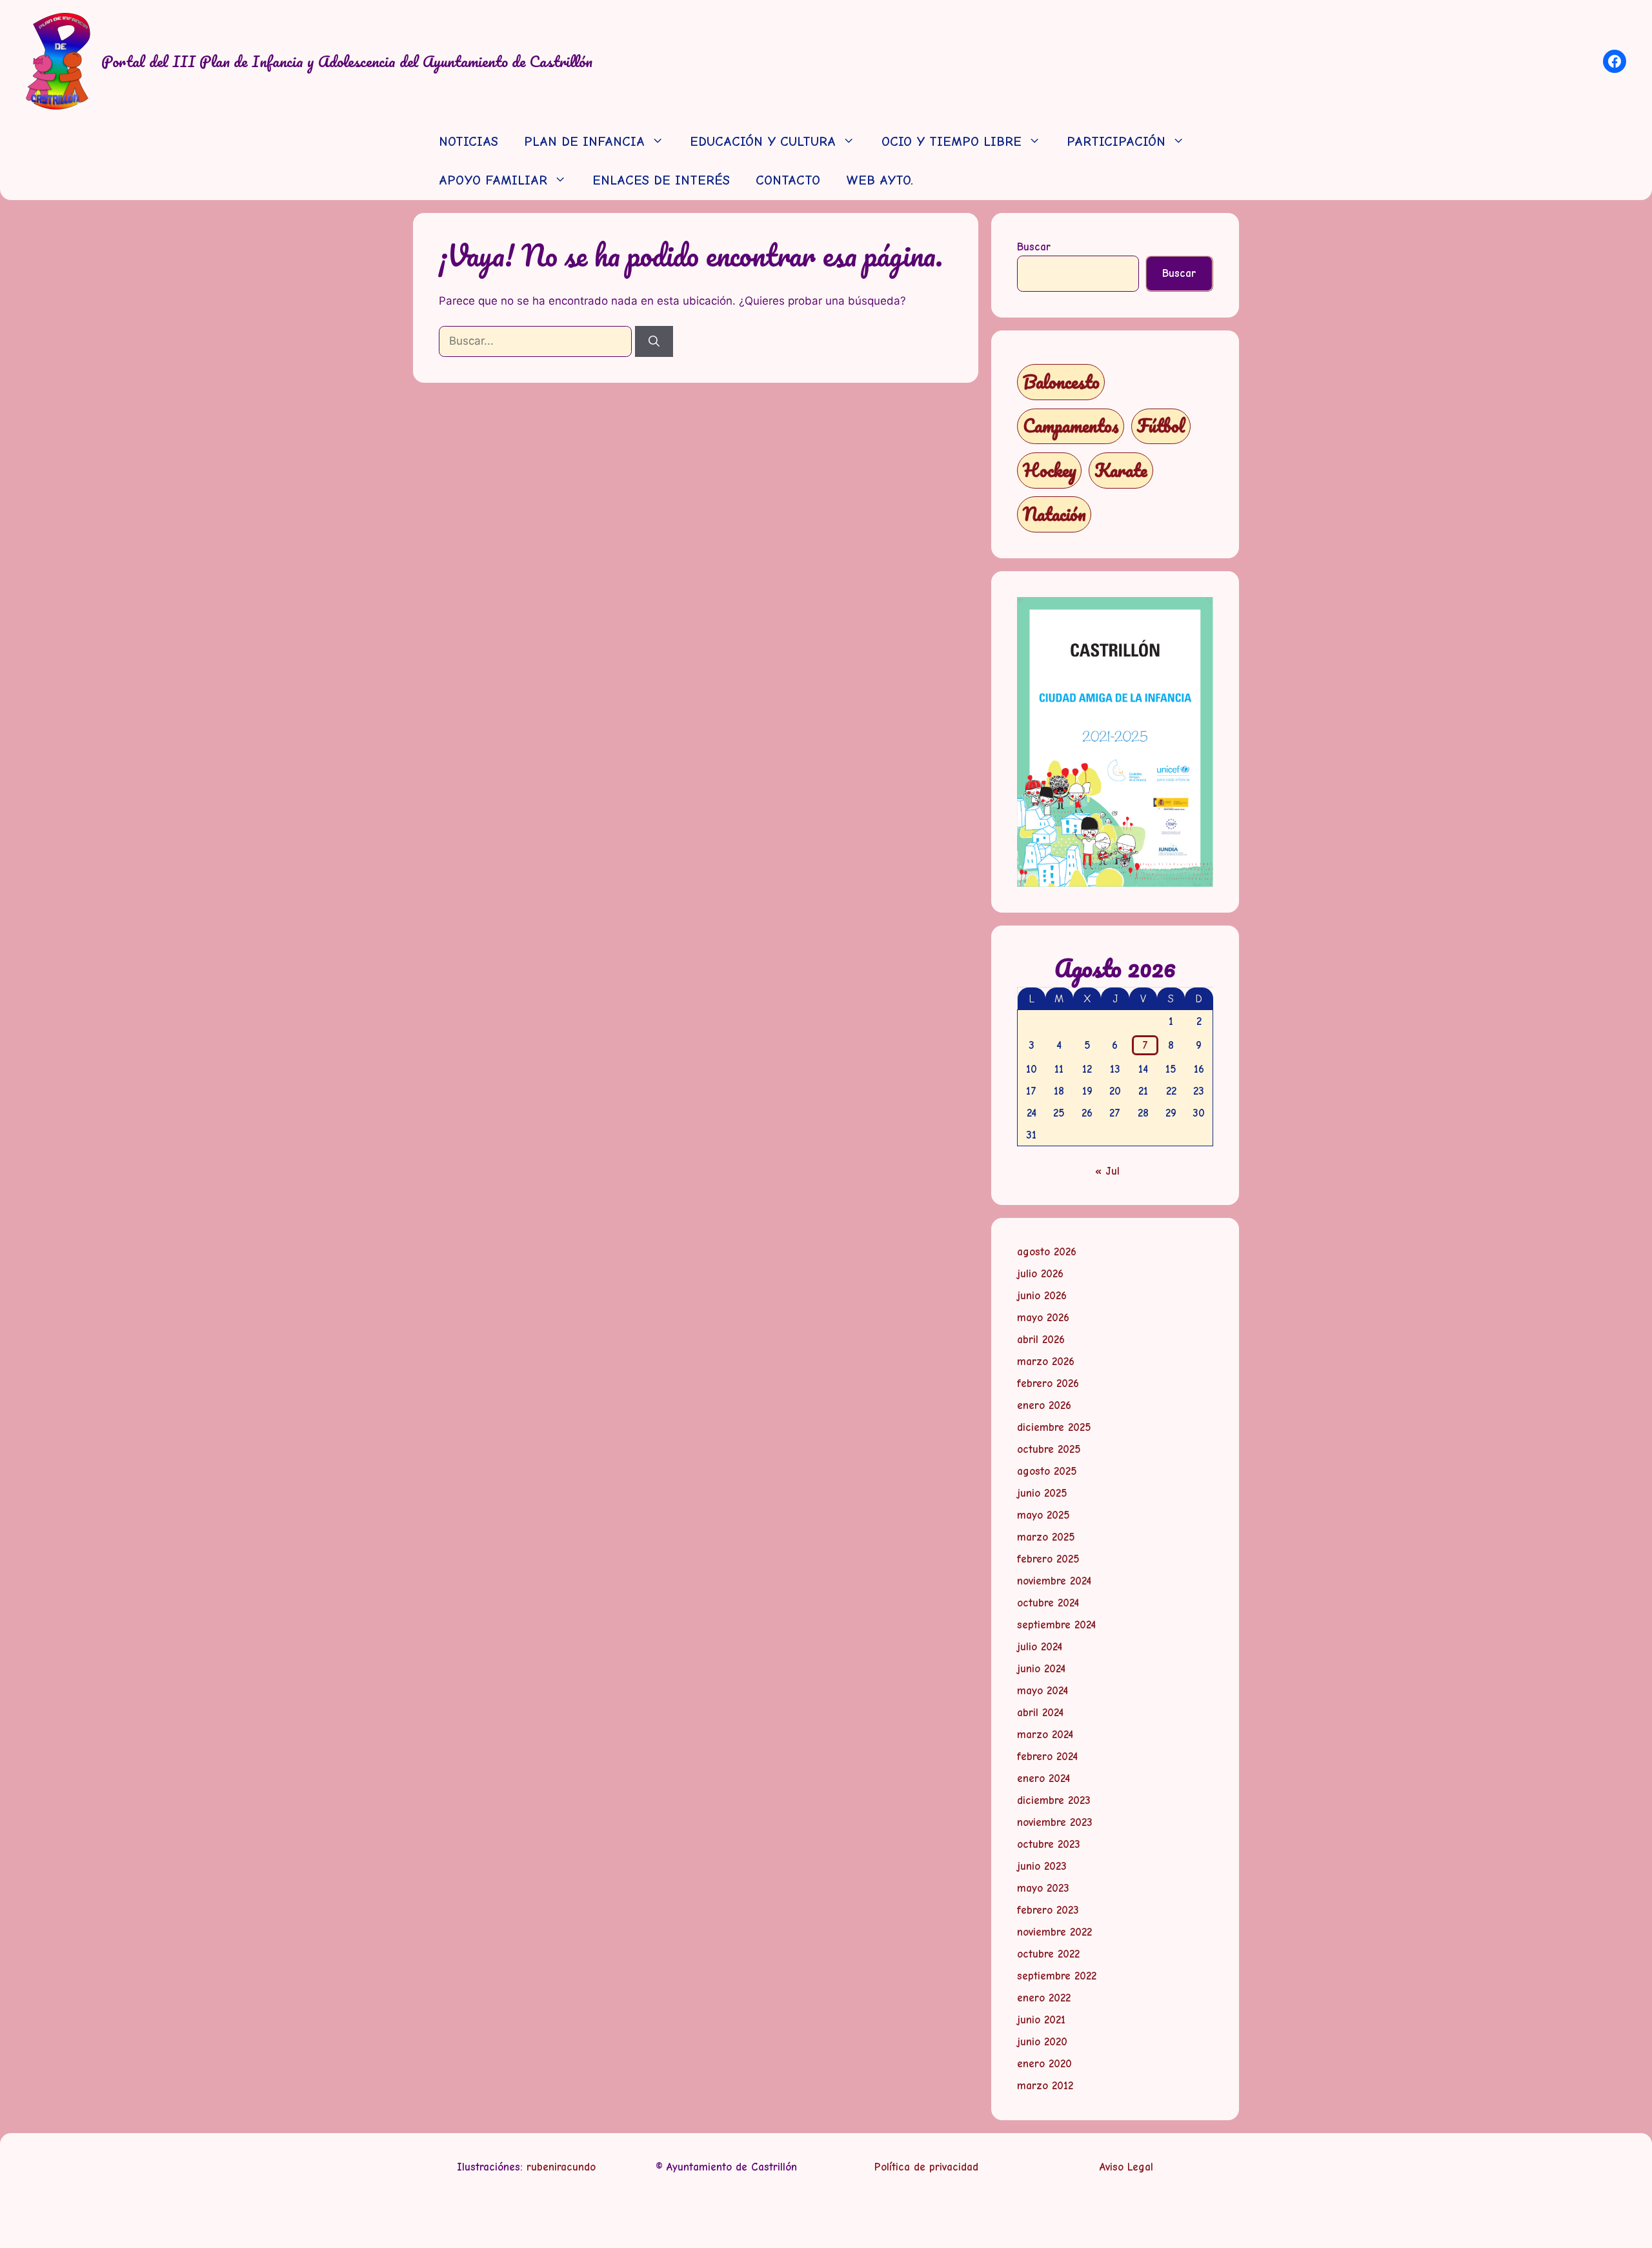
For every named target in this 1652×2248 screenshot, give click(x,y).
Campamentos (1071, 426)
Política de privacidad (926, 2167)
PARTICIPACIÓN (1116, 142)
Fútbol (1161, 426)
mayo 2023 (1043, 1888)
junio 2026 (1042, 1296)
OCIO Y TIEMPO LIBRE (952, 142)
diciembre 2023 (1054, 1800)
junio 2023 (1042, 1866)
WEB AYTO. (880, 180)
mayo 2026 (1043, 1318)
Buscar (1034, 247)
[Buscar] (654, 341)
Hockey (1050, 470)
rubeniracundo (561, 2167)
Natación (1054, 514)
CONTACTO (788, 180)
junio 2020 (1042, 2042)
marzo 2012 (1045, 2086)
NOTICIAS (468, 142)
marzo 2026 (1046, 1362)
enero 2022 (1044, 1998)
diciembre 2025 (1054, 1427)
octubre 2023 (1049, 1844)
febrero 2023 (1048, 1910)
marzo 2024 (1045, 1735)
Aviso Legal (1126, 2167)
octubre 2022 (1048, 1954)
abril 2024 (1040, 1713)
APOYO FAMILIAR (493, 180)
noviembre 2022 (1054, 1932)
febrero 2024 (1047, 1757)
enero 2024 (1043, 1778)
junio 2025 (1042, 1493)
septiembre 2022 (1057, 1976)
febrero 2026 (1048, 1383)
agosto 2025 (1047, 1471)
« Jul (1107, 1171)
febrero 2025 (1048, 1559)
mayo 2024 (1043, 1691)
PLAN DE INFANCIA (584, 142)
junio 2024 (1041, 1669)
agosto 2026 (1047, 1252)
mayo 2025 (1043, 1515)
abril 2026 (1041, 1340)
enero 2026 (1044, 1405)
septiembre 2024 (1056, 1625)
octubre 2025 (1049, 1449)
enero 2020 (1044, 2064)
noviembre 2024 (1054, 1581)
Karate (1121, 470)
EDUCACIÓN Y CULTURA (763, 142)
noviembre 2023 (1055, 1822)
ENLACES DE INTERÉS (661, 180)
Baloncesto (1061, 382)
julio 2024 (1040, 1647)
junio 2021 (1041, 2020)
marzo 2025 (1046, 1537)
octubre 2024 (1048, 1603)
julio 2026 (1040, 1274)
